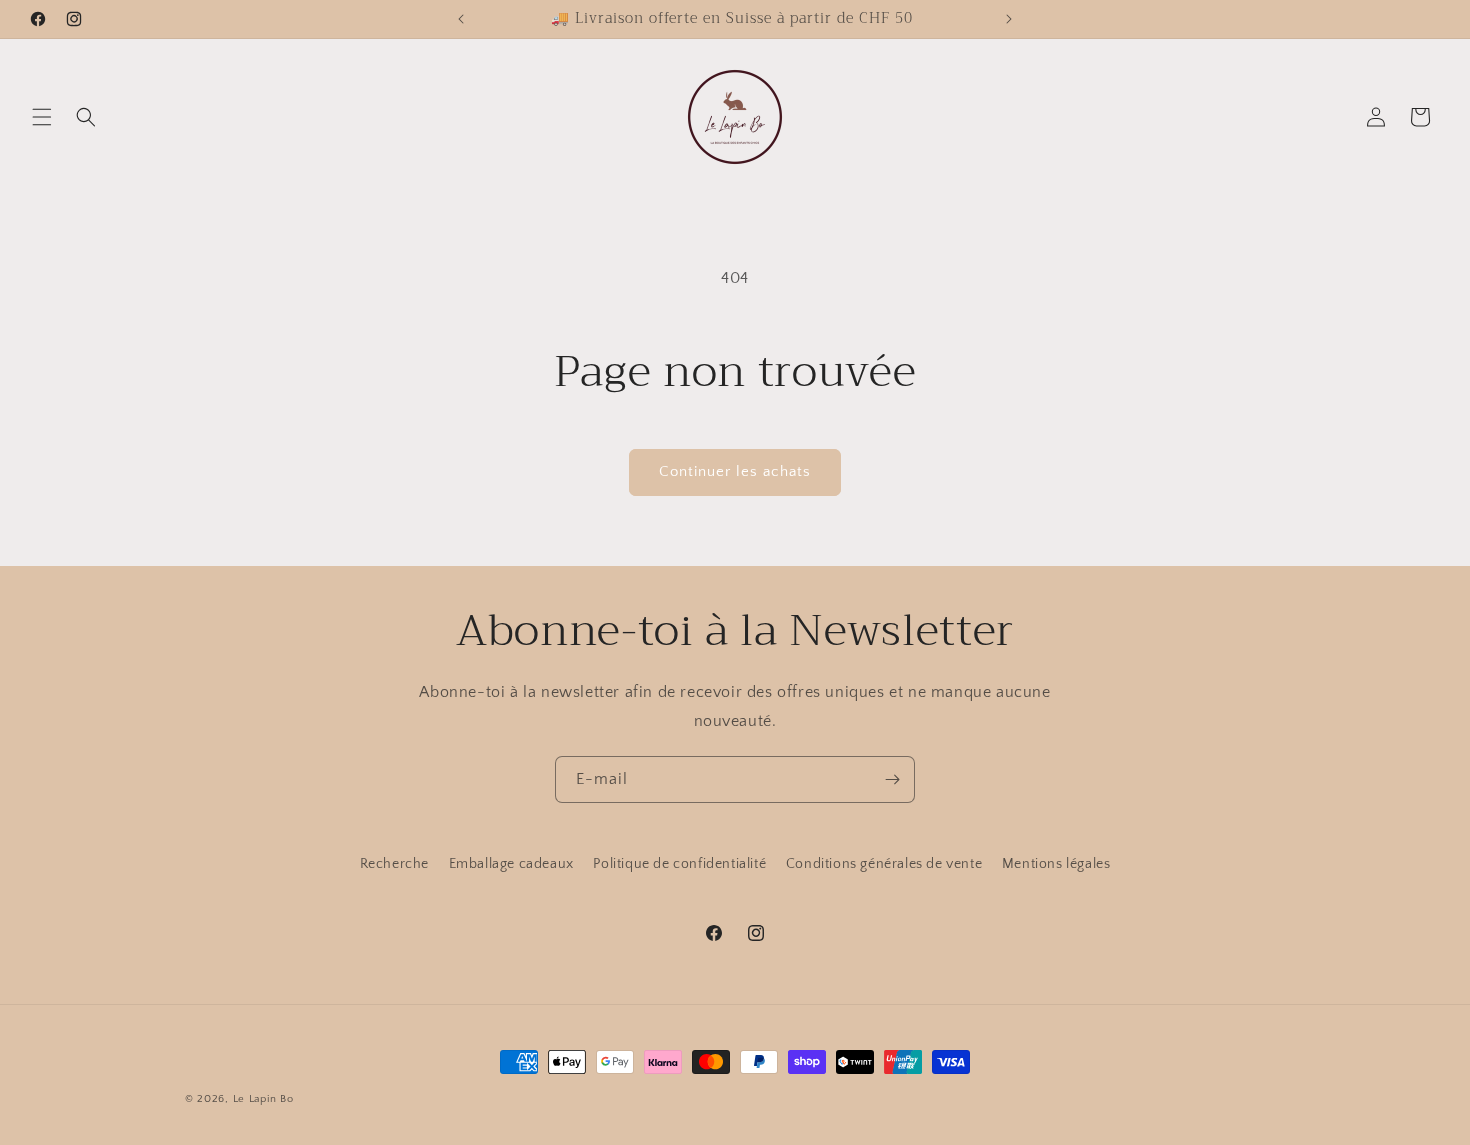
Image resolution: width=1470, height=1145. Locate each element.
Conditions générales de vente (884, 864)
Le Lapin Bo (263, 1099)
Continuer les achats (735, 471)
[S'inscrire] (892, 779)
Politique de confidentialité (679, 864)
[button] (42, 117)
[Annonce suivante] (1009, 19)
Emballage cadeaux (511, 864)
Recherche (394, 864)
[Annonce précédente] (461, 19)
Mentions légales (1056, 864)
